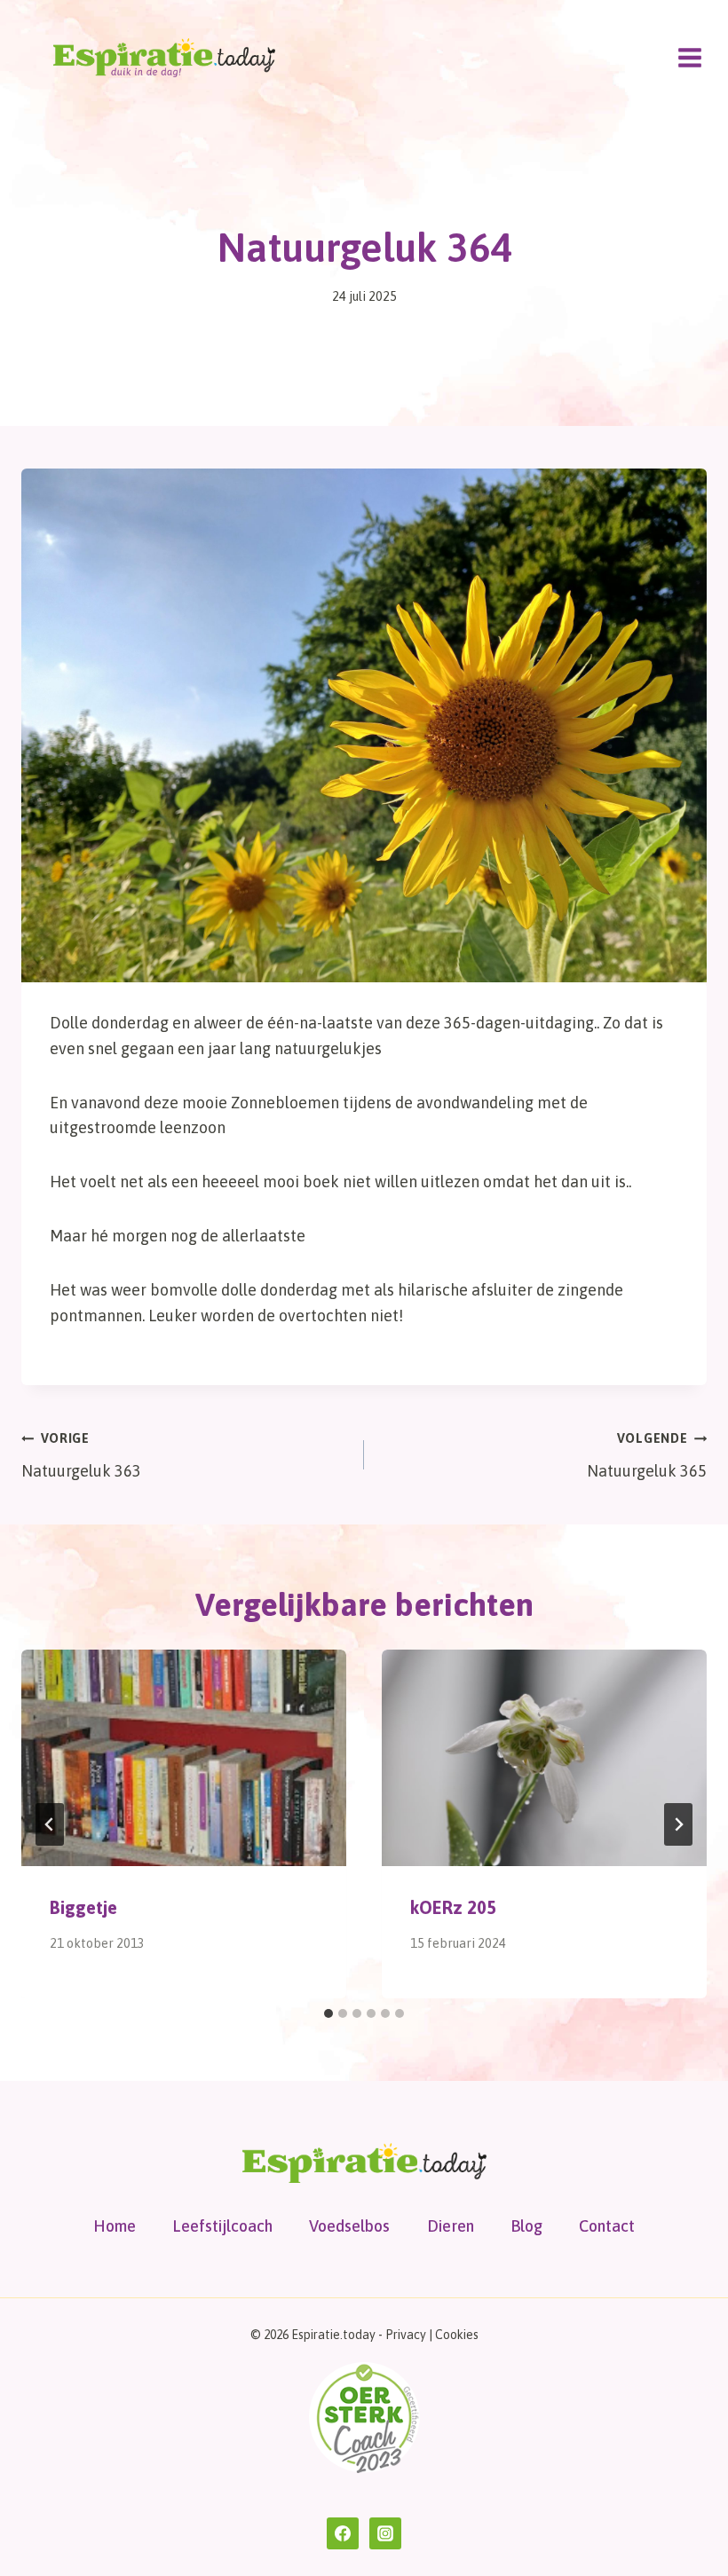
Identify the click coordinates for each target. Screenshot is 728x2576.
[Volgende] (678, 1824)
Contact (607, 2226)
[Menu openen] (689, 57)
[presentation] (184, 1758)
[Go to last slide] (50, 1824)
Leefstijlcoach (222, 2226)
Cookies (457, 2335)
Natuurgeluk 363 (81, 1456)
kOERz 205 (453, 1907)
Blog (526, 2226)
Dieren (451, 2226)
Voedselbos (349, 2226)
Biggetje (83, 1907)
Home (115, 2226)
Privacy (406, 2335)
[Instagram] (385, 2533)
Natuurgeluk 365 (647, 1456)
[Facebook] (343, 2533)
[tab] (328, 2013)
